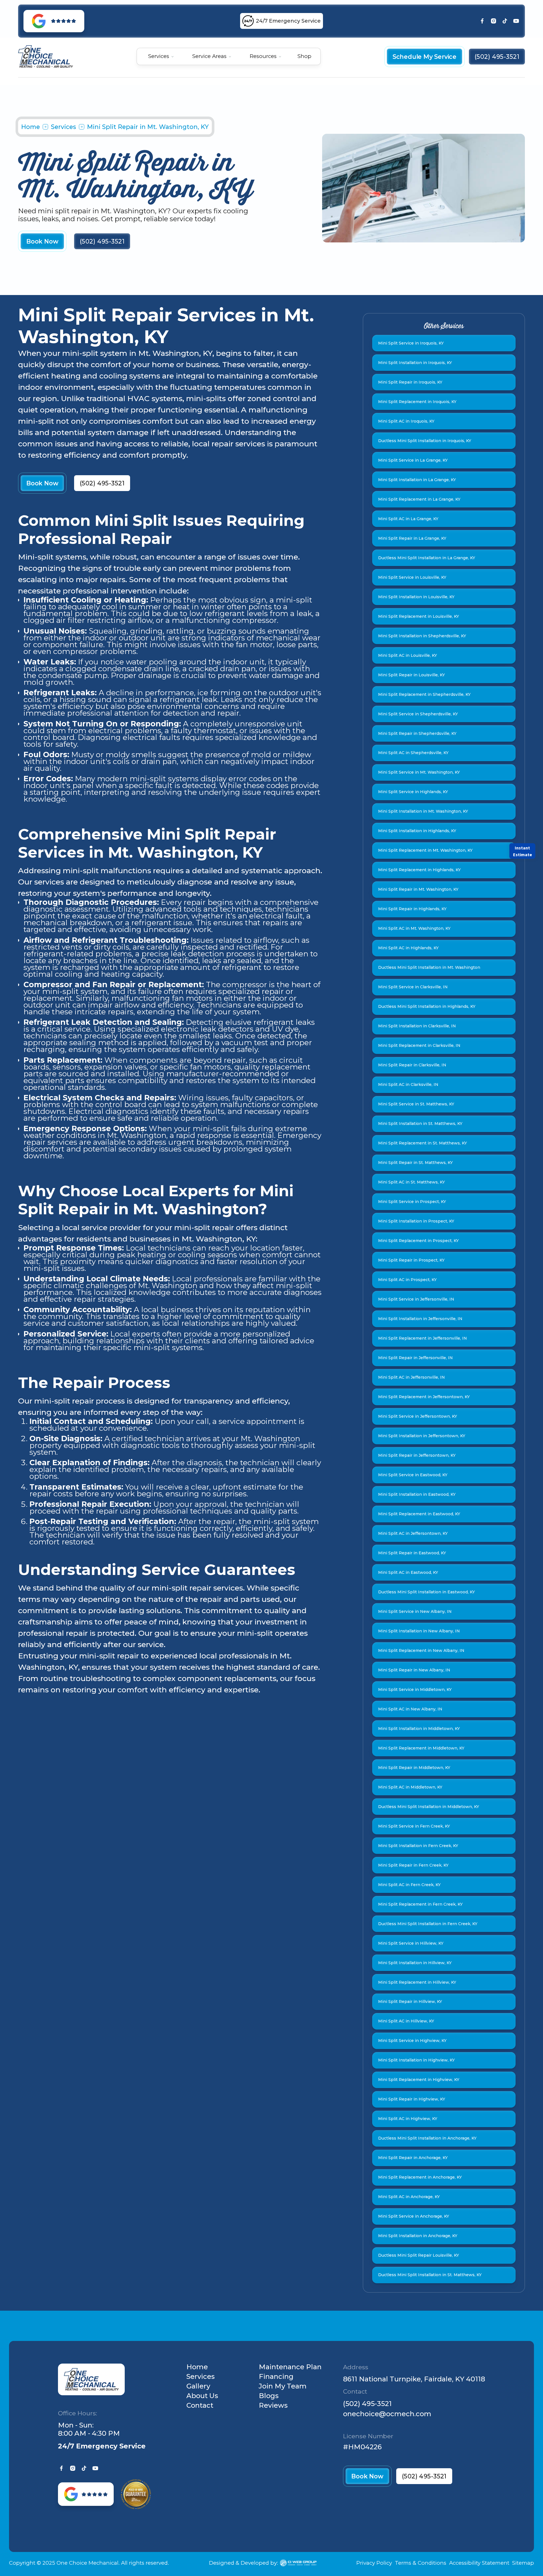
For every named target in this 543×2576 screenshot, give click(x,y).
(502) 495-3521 (367, 2404)
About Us (202, 2396)
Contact (200, 2405)
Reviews (273, 2405)
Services (63, 127)
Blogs (269, 2396)
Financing (276, 2377)
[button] (161, 56)
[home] (46, 57)
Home (31, 127)
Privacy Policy (374, 2563)
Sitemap (523, 2563)
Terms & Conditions (421, 2563)
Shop (304, 56)
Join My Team (283, 2386)
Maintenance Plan (290, 2367)
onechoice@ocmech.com (387, 2414)
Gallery (198, 2386)
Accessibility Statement (479, 2563)
